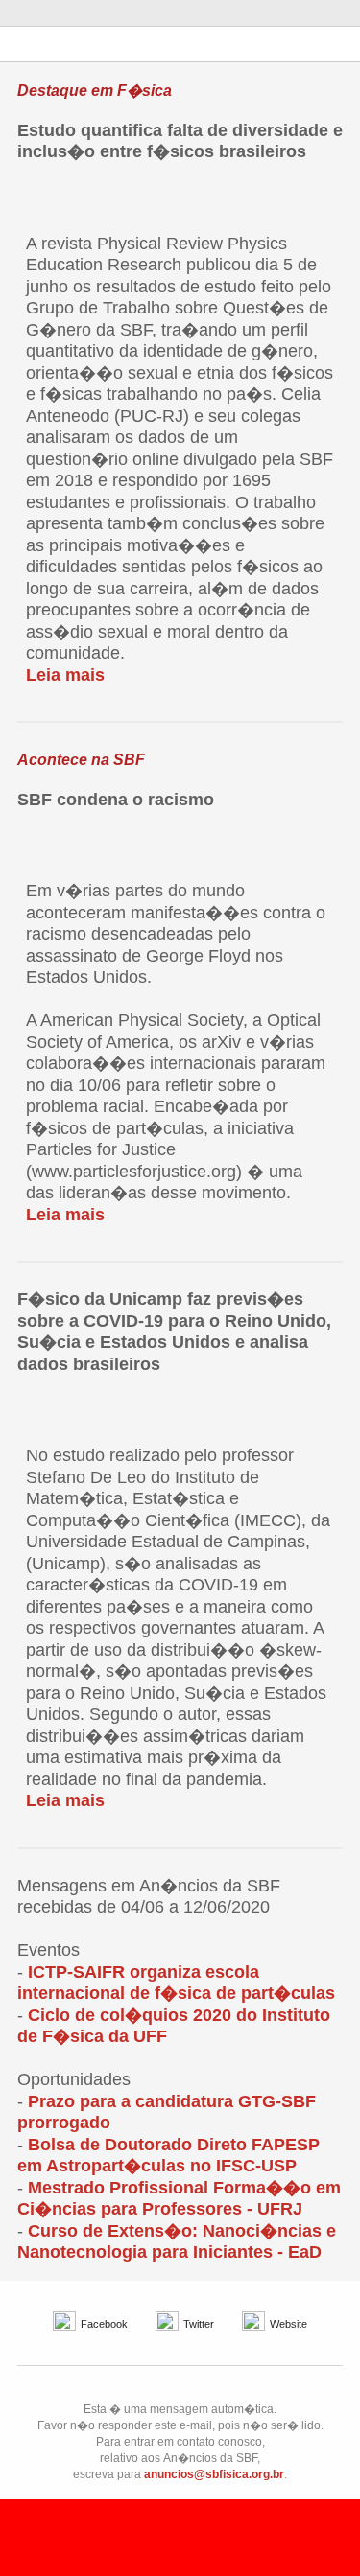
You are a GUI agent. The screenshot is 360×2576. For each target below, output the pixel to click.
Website (288, 2324)
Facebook (104, 2324)
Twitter (199, 2324)
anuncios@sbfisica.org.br (214, 2474)
